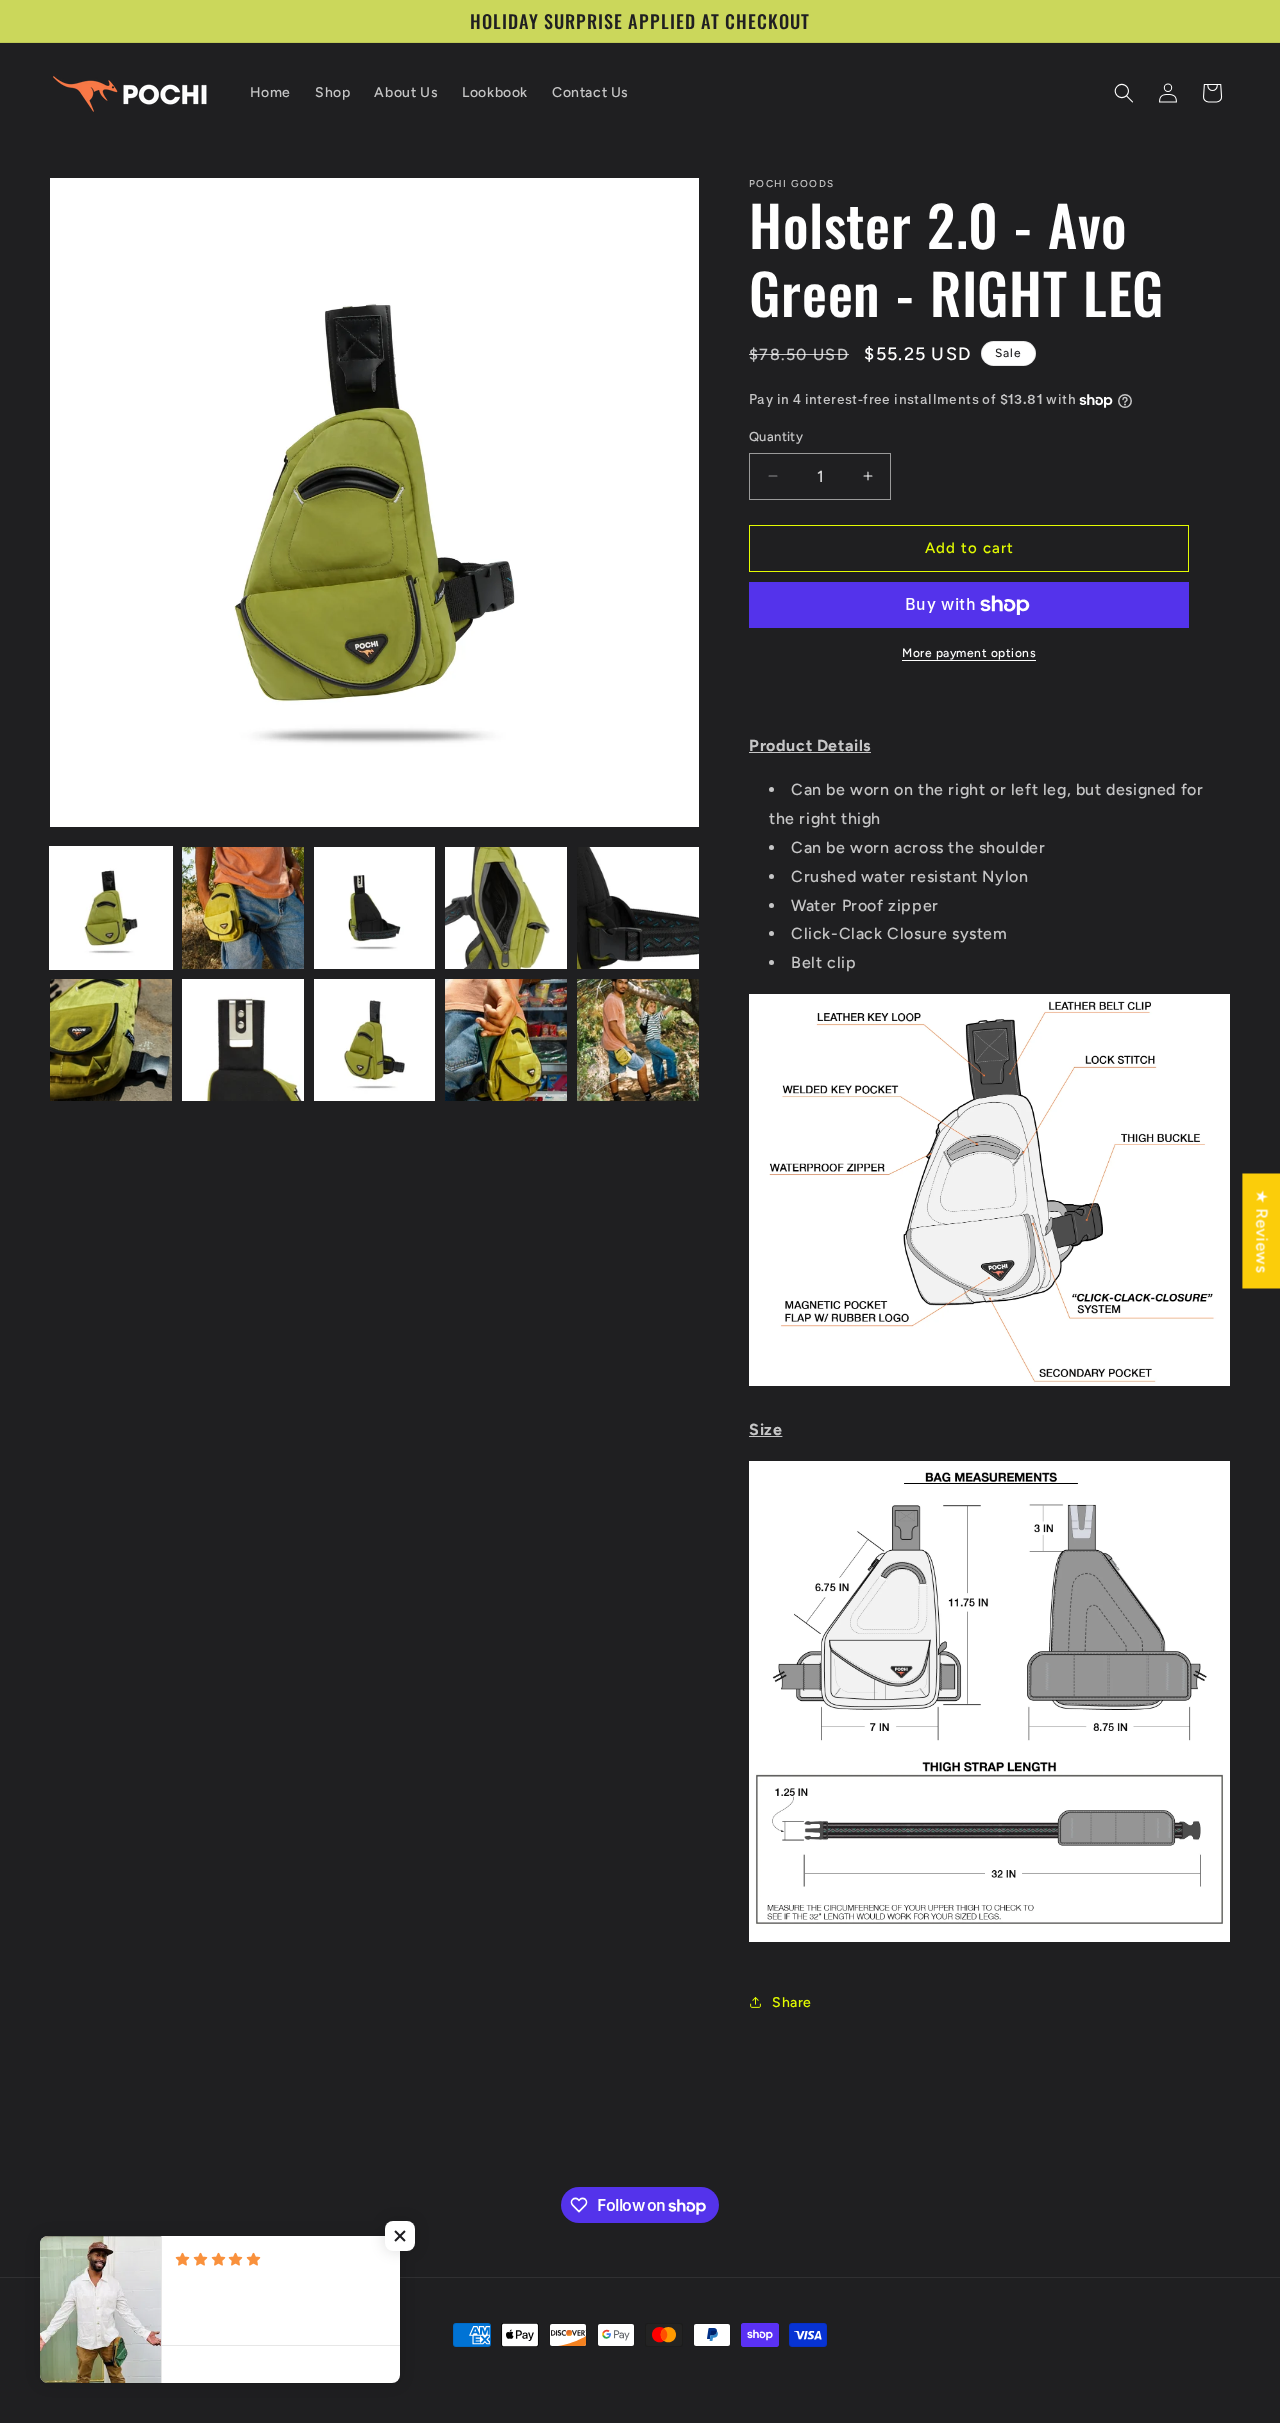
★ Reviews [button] (1261, 1230)
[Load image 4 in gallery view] (506, 908)
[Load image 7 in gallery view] (243, 1040)
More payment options (969, 653)
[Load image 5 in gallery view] (638, 908)
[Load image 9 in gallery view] (506, 1040)
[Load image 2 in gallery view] (243, 908)
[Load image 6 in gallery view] (111, 1040)
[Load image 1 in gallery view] (111, 908)
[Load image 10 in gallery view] (638, 1040)
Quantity (776, 436)
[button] (1124, 93)
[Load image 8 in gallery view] (375, 1040)
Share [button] (792, 2002)
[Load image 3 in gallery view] (375, 908)
